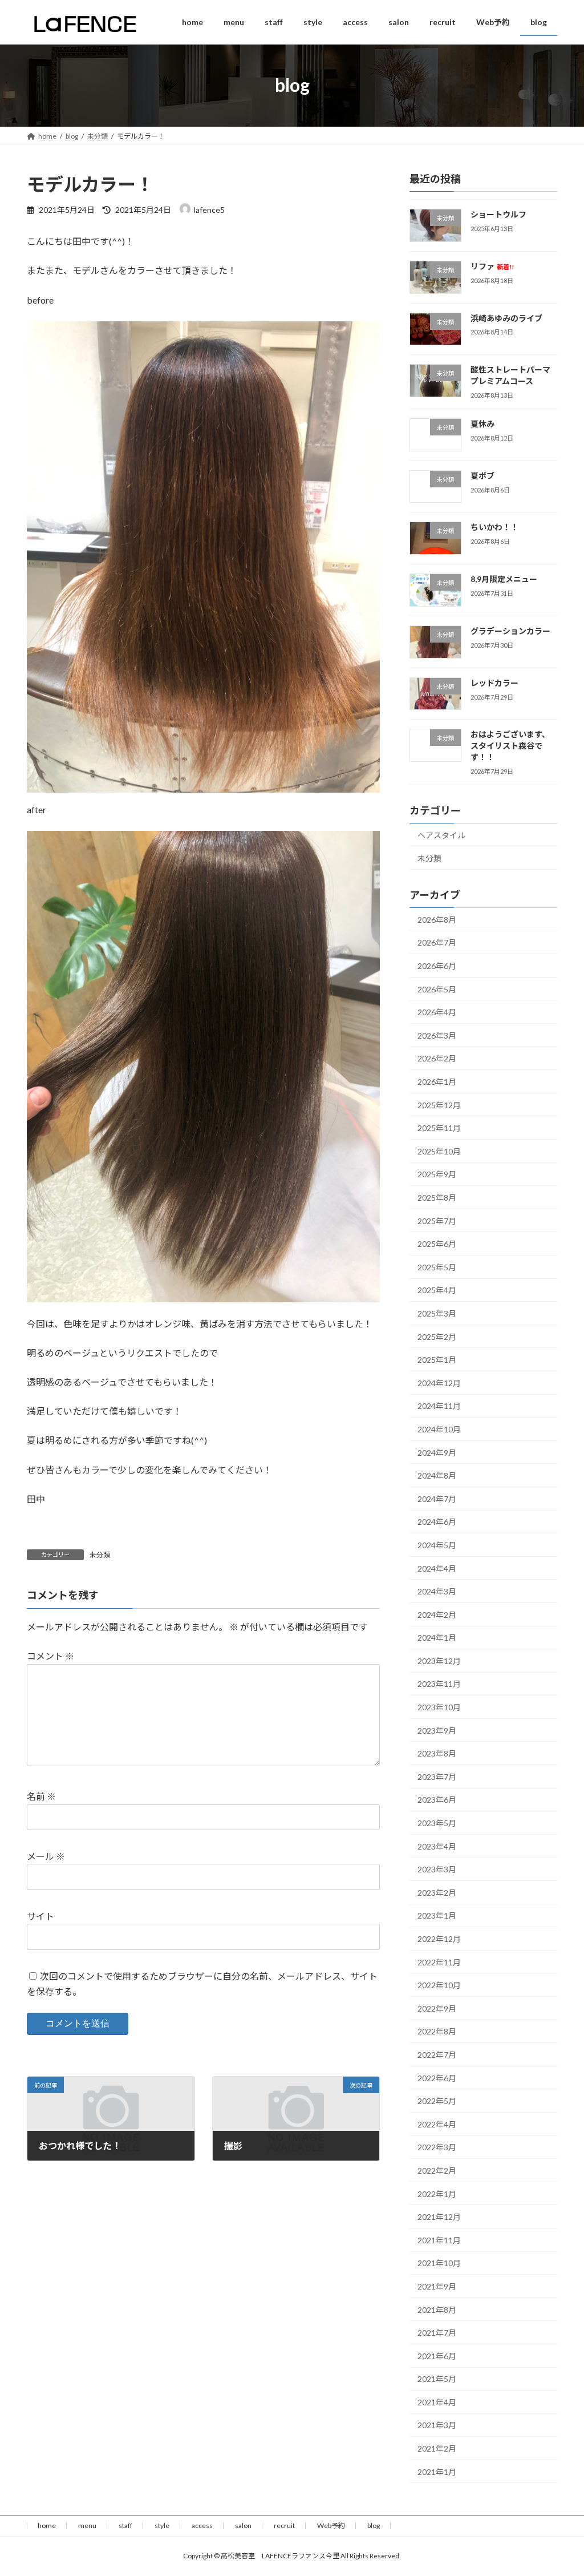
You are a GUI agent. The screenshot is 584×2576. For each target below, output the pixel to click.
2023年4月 (437, 1846)
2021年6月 (437, 2355)
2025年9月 (437, 1174)
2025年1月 (437, 1360)
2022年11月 (439, 1962)
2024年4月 (437, 1568)
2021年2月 (437, 2448)
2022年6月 (437, 2078)
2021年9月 (437, 2286)
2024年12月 (439, 1383)
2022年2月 (437, 2171)
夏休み (482, 424)
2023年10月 (439, 1707)
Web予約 (331, 2525)
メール (46, 1856)
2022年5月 (437, 2101)
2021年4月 (437, 2402)
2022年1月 (437, 2193)
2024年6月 (437, 1522)
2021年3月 (437, 2425)
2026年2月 (437, 1058)
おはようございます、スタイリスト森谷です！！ (510, 745)
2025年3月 (437, 1313)
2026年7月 (437, 942)
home (47, 2525)
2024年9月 (437, 1452)
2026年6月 (437, 966)
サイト (40, 1916)
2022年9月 (437, 2008)
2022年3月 (437, 2147)
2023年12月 (439, 1661)
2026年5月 (437, 989)
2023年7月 (437, 1777)
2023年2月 (437, 1893)
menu (87, 2525)
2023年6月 (437, 1800)
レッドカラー (494, 682)
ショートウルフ (498, 214)
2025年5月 (437, 1267)
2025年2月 (437, 1336)
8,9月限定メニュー (504, 579)
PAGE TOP (559, 2488)
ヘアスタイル (441, 835)
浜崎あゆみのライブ (506, 318)
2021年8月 (437, 2309)
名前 (41, 1797)
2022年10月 (439, 1985)
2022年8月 (437, 2031)
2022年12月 (439, 1939)
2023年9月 (437, 1730)
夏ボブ (482, 475)
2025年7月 (437, 1220)
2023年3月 (437, 1869)
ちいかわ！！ (494, 527)
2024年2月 (437, 1614)
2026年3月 (437, 1035)
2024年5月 (437, 1545)
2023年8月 (437, 1753)
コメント (50, 1656)
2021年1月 (437, 2471)
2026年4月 (437, 1012)
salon (243, 2525)
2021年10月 (439, 2263)
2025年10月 (439, 1151)
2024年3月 (437, 1591)
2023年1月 (437, 1915)
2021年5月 (437, 2379)
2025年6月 (437, 1244)
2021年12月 (439, 2217)
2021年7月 (437, 2333)
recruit (284, 2525)
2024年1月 (437, 1638)
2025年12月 (439, 1105)
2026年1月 (437, 1082)
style (162, 2525)
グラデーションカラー (510, 631)
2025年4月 (437, 1290)
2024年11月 (439, 1406)
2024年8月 (437, 1475)
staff (125, 2525)
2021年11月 (439, 2240)
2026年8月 (437, 920)
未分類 (100, 1555)
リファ (492, 266)
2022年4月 (437, 2124)
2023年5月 (437, 1823)
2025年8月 (437, 1198)
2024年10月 (439, 1429)
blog (374, 2525)
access (202, 2525)
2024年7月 (437, 1498)
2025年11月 (439, 1128)
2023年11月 (439, 1684)
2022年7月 (437, 2055)
